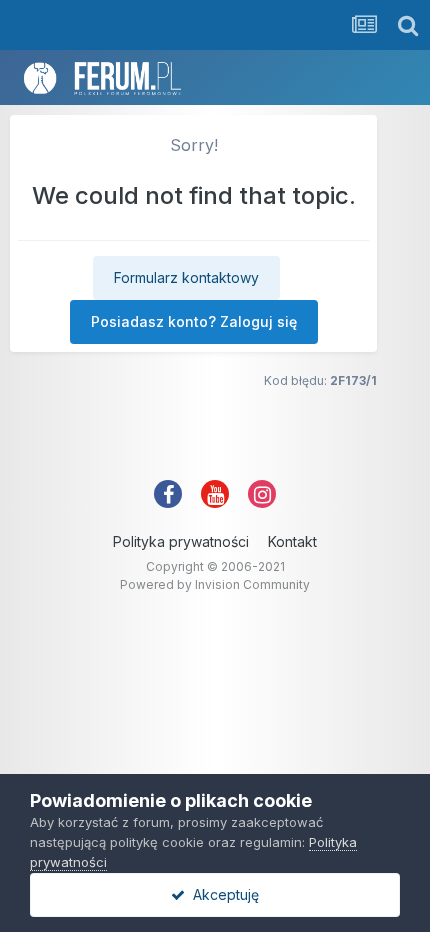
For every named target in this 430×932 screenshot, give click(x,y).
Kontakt (292, 541)
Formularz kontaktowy (186, 277)
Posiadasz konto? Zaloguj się (194, 321)
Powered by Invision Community (215, 584)
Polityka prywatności (181, 541)
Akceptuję (222, 894)
